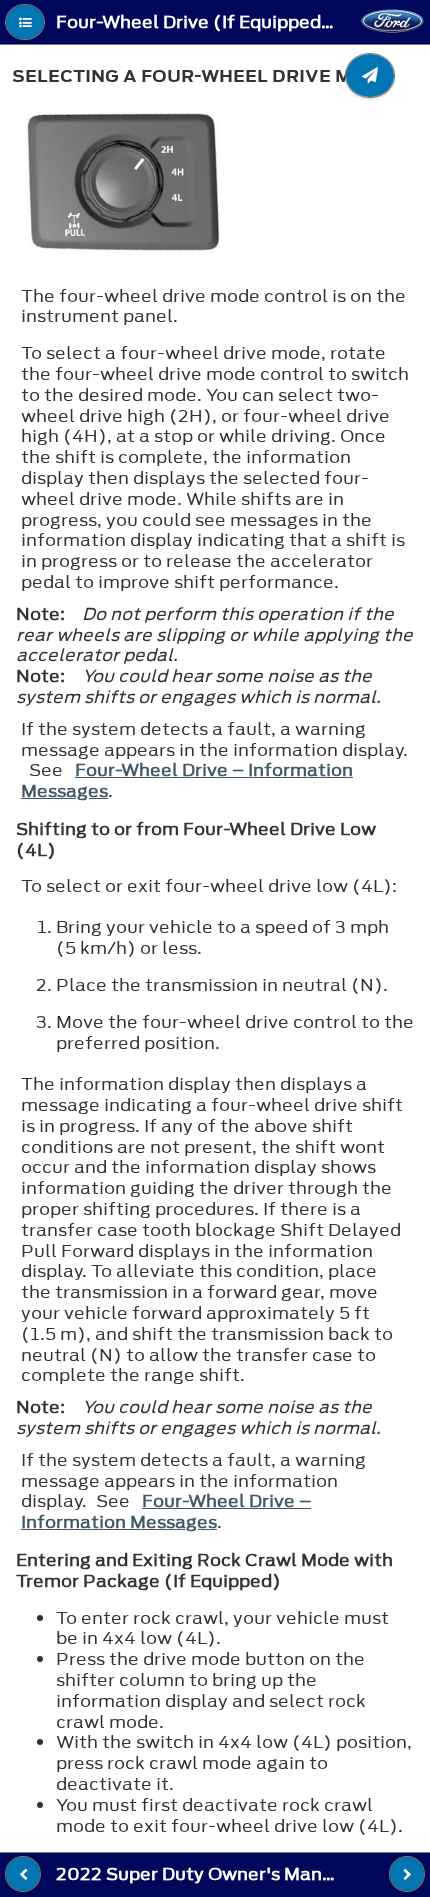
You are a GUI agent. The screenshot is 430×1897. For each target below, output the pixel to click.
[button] (25, 22)
